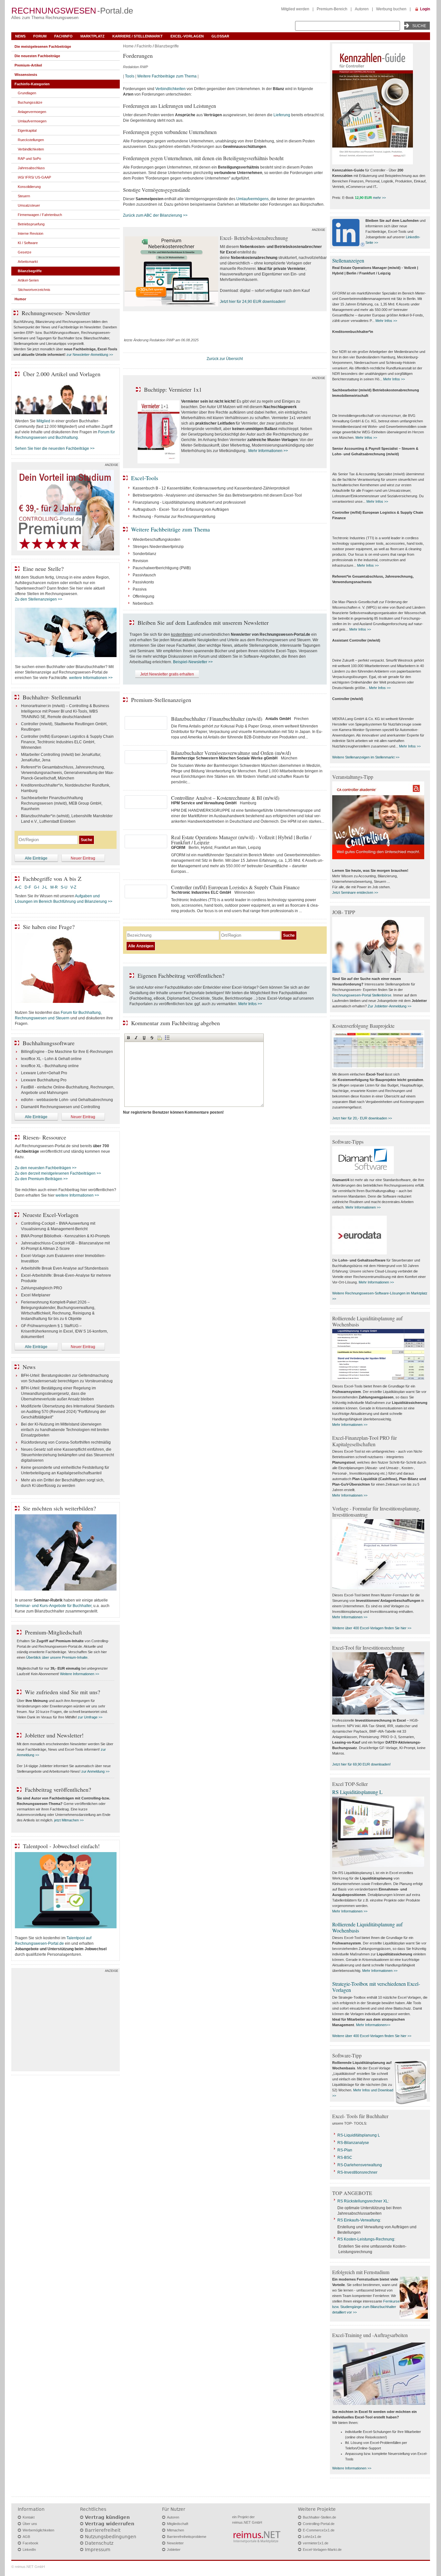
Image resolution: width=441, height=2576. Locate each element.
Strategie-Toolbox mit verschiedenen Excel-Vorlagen (376, 1987)
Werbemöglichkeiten (38, 2530)
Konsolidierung (29, 187)
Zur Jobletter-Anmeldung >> (390, 1006)
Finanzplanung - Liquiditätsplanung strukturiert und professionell (189, 502)
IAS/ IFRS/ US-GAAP (34, 177)
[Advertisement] (66, 2021)
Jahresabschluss (31, 168)
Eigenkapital (27, 130)
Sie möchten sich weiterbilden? (59, 1508)
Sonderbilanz (144, 554)
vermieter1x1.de (316, 2543)
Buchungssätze (30, 102)
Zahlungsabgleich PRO (41, 1288)
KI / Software (28, 243)
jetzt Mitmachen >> (69, 1820)
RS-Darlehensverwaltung (360, 2165)
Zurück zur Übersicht (225, 359)
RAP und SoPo (29, 159)
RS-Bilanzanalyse (353, 2143)
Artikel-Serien (28, 280)
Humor (20, 299)
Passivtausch (144, 575)
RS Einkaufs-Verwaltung (359, 2220)
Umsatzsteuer (29, 205)
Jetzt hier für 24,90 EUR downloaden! (253, 302)
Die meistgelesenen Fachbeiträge (43, 46)
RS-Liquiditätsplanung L (359, 2135)
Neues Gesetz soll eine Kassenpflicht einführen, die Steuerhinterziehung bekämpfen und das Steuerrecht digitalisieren (67, 1455)
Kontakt (29, 2517)
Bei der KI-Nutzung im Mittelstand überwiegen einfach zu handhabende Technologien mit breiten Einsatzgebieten (65, 1430)
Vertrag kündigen (107, 2517)
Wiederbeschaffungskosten (157, 540)
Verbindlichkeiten (170, 89)
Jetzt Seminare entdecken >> (355, 892)
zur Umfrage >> (90, 1717)
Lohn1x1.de (312, 2537)
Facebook (31, 2543)
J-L (45, 887)
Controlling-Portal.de (319, 2524)
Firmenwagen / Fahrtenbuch (40, 215)
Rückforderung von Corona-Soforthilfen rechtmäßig (66, 1442)
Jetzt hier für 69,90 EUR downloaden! (361, 1764)
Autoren (362, 9)
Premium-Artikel (28, 65)
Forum (40, 36)
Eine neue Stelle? (43, 569)
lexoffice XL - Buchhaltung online (50, 1066)
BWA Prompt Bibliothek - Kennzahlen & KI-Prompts (65, 1236)
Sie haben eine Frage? (49, 927)
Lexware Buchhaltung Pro (44, 1080)
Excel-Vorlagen (187, 36)
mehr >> (379, 198)
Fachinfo (63, 36)
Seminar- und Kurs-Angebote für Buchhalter (53, 1606)
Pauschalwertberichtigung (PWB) (162, 568)
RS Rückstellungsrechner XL (363, 2201)
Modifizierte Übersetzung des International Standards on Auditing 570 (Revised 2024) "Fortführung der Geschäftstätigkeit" (68, 1412)
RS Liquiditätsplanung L (357, 1792)
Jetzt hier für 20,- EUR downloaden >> (362, 1118)
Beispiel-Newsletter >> (193, 662)
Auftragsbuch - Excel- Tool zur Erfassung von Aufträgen (181, 510)
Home (128, 46)
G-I (36, 887)
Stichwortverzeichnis (34, 290)
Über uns (30, 2524)
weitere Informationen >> (91, 678)
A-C (18, 887)
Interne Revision (31, 233)
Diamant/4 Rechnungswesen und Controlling (61, 1107)
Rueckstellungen (31, 140)
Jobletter (174, 2550)
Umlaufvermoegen (32, 121)
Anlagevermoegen (32, 112)
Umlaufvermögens (252, 199)
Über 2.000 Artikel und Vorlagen (62, 374)
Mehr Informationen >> (268, 451)
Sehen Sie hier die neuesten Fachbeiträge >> (55, 448)
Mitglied (43, 421)
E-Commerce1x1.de (319, 2530)
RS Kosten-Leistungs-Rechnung (366, 2239)
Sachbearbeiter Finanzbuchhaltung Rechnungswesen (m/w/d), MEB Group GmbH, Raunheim (62, 803)
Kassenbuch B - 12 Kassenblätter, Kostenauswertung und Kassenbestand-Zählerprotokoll (211, 488)
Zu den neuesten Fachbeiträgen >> (46, 1168)
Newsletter (175, 2543)
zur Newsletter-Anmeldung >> (90, 355)
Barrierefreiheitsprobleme (187, 2537)
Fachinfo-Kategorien (32, 84)
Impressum (98, 2550)
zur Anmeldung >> (95, 1771)
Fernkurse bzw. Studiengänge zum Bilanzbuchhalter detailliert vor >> (366, 2307)
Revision (140, 561)
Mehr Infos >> (250, 1004)
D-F (28, 887)
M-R (54, 887)
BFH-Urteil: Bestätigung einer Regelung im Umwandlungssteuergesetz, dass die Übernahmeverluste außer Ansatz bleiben (58, 1394)
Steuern (24, 196)
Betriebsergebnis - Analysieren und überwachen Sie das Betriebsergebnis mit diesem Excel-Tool (217, 495)
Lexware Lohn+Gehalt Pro (44, 1073)
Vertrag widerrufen (110, 2524)
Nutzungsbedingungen (111, 2537)
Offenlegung (144, 596)
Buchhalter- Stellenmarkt (52, 697)
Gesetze (25, 252)
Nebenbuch (143, 603)
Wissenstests (26, 75)
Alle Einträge (36, 858)
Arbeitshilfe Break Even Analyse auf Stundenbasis (65, 1268)
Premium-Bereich (332, 9)
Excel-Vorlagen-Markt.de (322, 2550)
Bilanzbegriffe (167, 46)
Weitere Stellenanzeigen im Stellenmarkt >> (366, 757)
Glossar (220, 36)
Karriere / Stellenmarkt (138, 36)
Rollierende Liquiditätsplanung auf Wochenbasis (367, 1927)
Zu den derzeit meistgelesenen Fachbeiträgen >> (58, 1173)
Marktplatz (92, 36)
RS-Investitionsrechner (357, 2172)
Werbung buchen (391, 9)
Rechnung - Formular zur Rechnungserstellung (174, 517)
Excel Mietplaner (36, 1295)
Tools (130, 76)
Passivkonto (143, 582)
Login (425, 9)
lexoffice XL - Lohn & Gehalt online (51, 1059)
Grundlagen (27, 93)
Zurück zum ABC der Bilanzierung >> (155, 215)
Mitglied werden (295, 9)
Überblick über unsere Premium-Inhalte (57, 1657)
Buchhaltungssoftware (49, 1043)
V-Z (74, 887)
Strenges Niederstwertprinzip (158, 547)
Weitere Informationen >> (80, 1674)
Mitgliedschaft (178, 2524)
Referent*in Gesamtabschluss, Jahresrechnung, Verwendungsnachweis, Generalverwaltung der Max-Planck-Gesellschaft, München (67, 773)
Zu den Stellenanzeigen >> (39, 599)
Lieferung (282, 115)
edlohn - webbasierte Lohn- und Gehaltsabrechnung (67, 1100)
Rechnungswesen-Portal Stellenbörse (362, 995)
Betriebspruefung (31, 224)
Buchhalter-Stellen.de (319, 2517)
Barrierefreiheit (103, 2530)
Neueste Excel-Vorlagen (51, 1215)
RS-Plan (345, 2150)
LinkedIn (29, 2550)
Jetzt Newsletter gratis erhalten (167, 674)
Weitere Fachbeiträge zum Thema (167, 76)
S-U (64, 887)
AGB (26, 2537)
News (20, 36)
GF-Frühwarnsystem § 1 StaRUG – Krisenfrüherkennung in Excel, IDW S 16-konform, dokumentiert (64, 1331)
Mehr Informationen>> (373, 2025)
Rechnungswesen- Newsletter (56, 313)
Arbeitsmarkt (28, 262)
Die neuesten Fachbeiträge (37, 56)
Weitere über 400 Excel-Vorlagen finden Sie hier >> (372, 1628)
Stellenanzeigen (348, 260)
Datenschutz (99, 2543)
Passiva (140, 589)
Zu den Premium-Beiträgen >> (41, 1179)
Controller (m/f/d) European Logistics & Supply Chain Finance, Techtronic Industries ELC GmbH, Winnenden (67, 742)
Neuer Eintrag (83, 858)
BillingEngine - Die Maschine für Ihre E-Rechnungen (67, 1052)
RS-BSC (345, 2158)
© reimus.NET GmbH (28, 2567)
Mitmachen (175, 2530)
